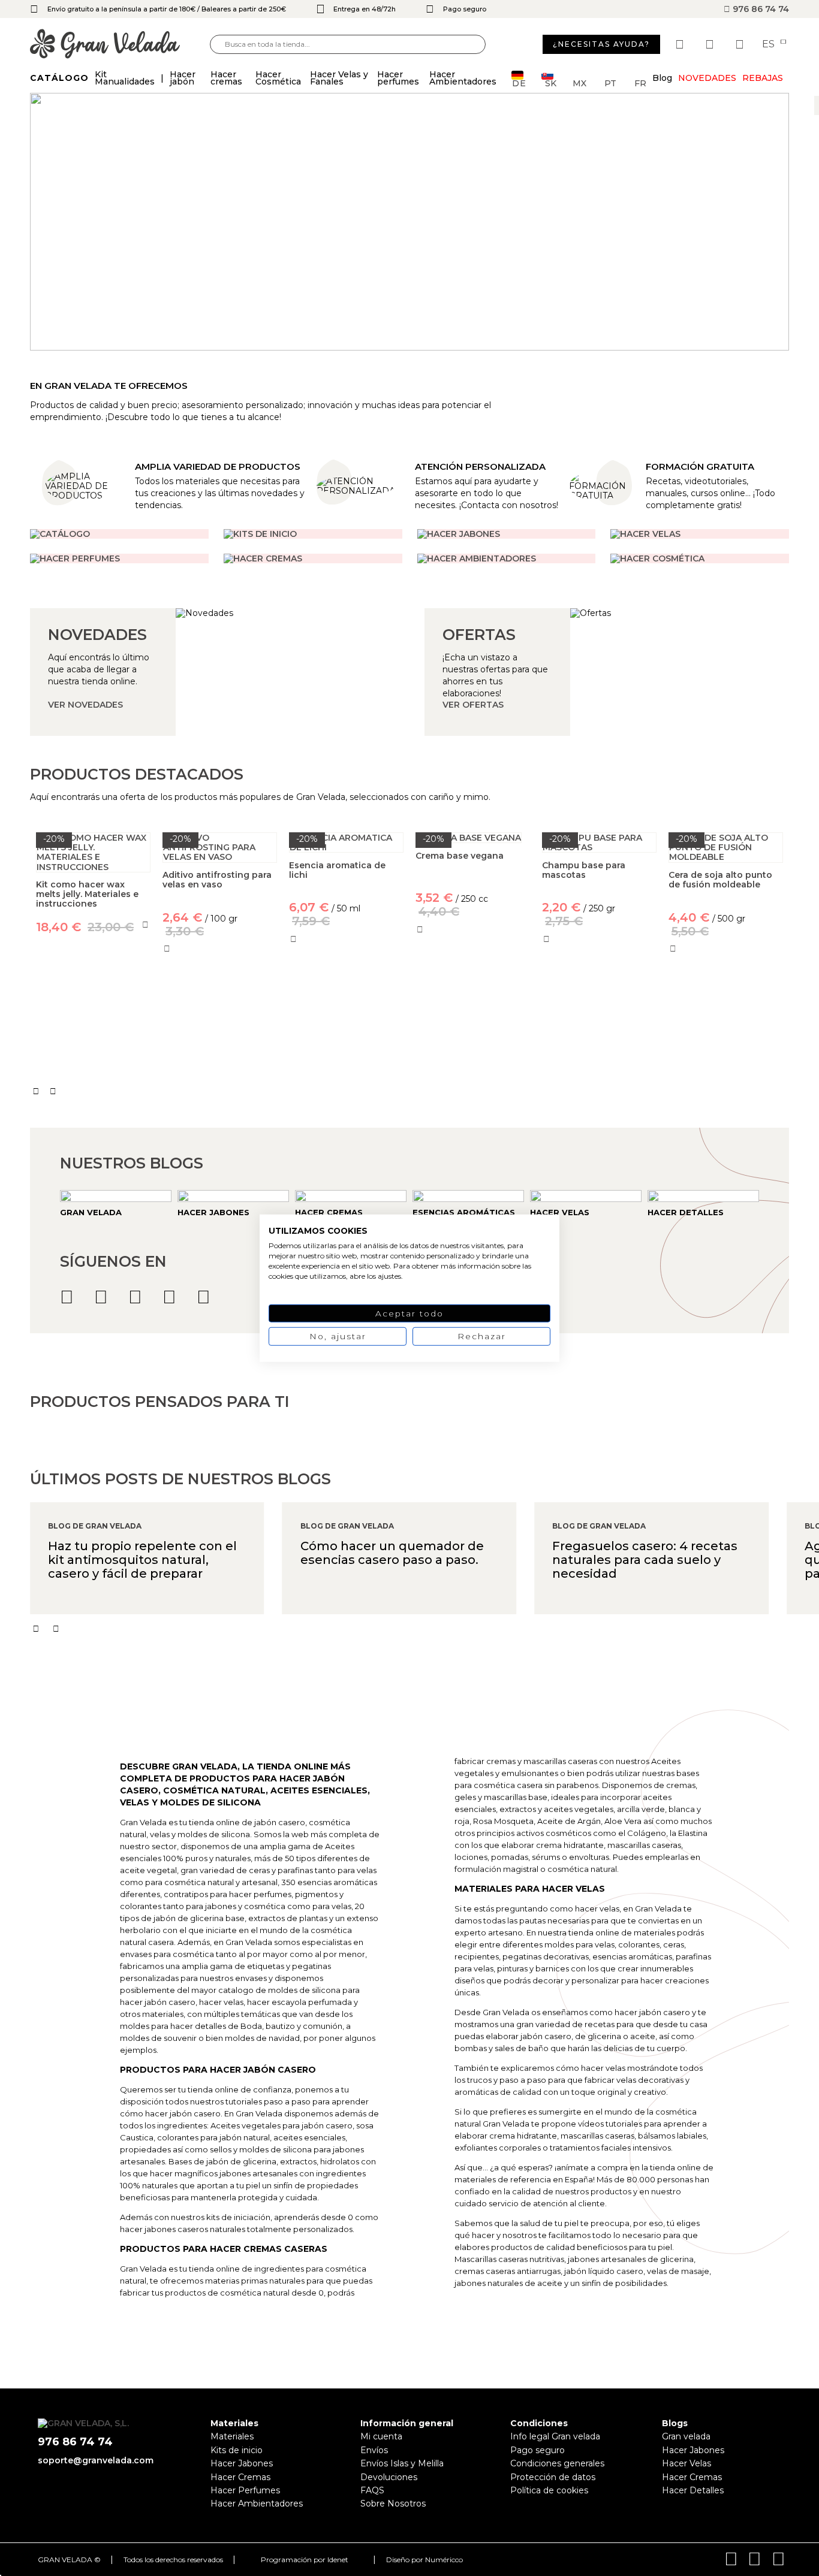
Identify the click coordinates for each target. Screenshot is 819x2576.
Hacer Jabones (242, 2463)
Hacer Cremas (240, 2477)
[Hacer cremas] (313, 558)
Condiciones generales (557, 2463)
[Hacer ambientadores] (119, 534)
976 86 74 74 (760, 9)
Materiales (232, 2436)
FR (640, 82)
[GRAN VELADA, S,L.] (120, 45)
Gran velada (686, 2436)
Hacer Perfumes (245, 2490)
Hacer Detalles (693, 2490)
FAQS (372, 2490)
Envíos (374, 2450)
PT (610, 82)
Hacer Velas (686, 2463)
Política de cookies (549, 2490)
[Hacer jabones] (507, 534)
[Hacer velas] (700, 534)
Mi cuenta (381, 2436)
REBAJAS (763, 78)
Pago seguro (538, 2450)
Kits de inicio (237, 2450)
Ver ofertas (473, 705)
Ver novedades (85, 705)
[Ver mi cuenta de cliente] (711, 44)
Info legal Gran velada (555, 2436)
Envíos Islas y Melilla (402, 2463)
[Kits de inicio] (313, 534)
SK (551, 82)
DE (519, 82)
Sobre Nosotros (393, 2503)
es (770, 44)
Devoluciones (389, 2477)
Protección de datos (553, 2477)
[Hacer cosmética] (700, 558)
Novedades (707, 78)
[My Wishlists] (681, 44)
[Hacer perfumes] (119, 558)
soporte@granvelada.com (96, 2460)
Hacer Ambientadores (257, 2503)
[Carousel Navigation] (409, 1091)
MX (579, 82)
